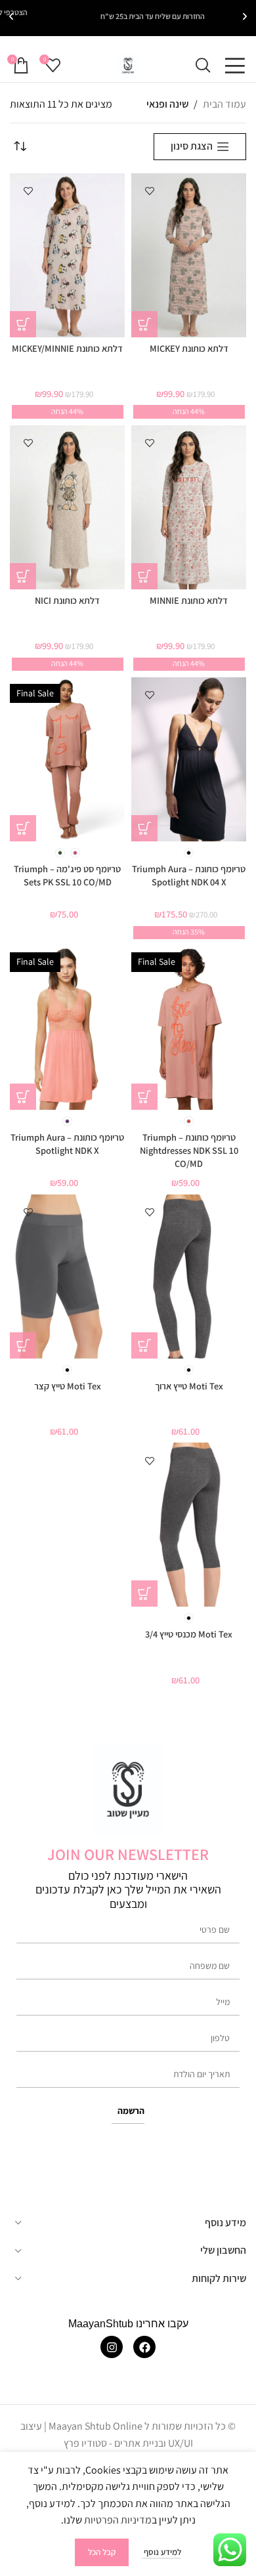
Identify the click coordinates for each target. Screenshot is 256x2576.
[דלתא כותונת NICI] (67, 507)
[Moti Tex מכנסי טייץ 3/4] (189, 1525)
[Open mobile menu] (235, 66)
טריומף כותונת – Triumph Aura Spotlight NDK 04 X (189, 875)
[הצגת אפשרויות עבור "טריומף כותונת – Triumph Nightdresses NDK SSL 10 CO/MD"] (144, 1097)
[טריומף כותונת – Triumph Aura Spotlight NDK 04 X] (189, 759)
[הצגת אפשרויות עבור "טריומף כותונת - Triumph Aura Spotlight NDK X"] (23, 1097)
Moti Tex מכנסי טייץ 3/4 (189, 1634)
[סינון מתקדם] (207, 790)
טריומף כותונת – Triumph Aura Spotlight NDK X (67, 1144)
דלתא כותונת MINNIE (189, 600)
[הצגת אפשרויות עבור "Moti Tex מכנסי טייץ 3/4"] (144, 1594)
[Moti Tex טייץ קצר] (67, 1277)
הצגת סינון (192, 147)
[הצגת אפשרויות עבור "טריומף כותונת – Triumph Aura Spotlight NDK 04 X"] (144, 828)
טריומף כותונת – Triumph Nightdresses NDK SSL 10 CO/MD (189, 1150)
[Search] (203, 66)
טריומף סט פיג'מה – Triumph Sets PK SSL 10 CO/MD (67, 875)
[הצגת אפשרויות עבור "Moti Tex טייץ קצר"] (23, 1345)
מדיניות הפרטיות (118, 2520)
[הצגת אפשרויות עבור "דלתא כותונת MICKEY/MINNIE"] (23, 324)
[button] (245, 16)
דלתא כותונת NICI (67, 600)
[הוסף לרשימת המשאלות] (149, 191)
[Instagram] (112, 2348)
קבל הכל (102, 2552)
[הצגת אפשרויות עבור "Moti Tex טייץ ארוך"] (144, 1345)
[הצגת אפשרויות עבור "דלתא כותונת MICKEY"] (144, 324)
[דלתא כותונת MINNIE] (189, 507)
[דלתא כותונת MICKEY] (189, 255)
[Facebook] (144, 2348)
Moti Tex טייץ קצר (68, 1386)
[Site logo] (128, 65)
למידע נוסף (161, 2552)
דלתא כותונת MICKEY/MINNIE (67, 348)
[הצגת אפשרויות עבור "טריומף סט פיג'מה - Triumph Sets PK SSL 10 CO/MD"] (23, 828)
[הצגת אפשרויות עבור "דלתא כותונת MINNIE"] (144, 576)
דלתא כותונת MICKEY (189, 348)
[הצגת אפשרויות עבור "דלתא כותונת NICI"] (23, 576)
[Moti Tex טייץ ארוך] (189, 1277)
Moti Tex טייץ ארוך (189, 1386)
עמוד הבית (224, 104)
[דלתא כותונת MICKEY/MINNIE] (67, 255)
